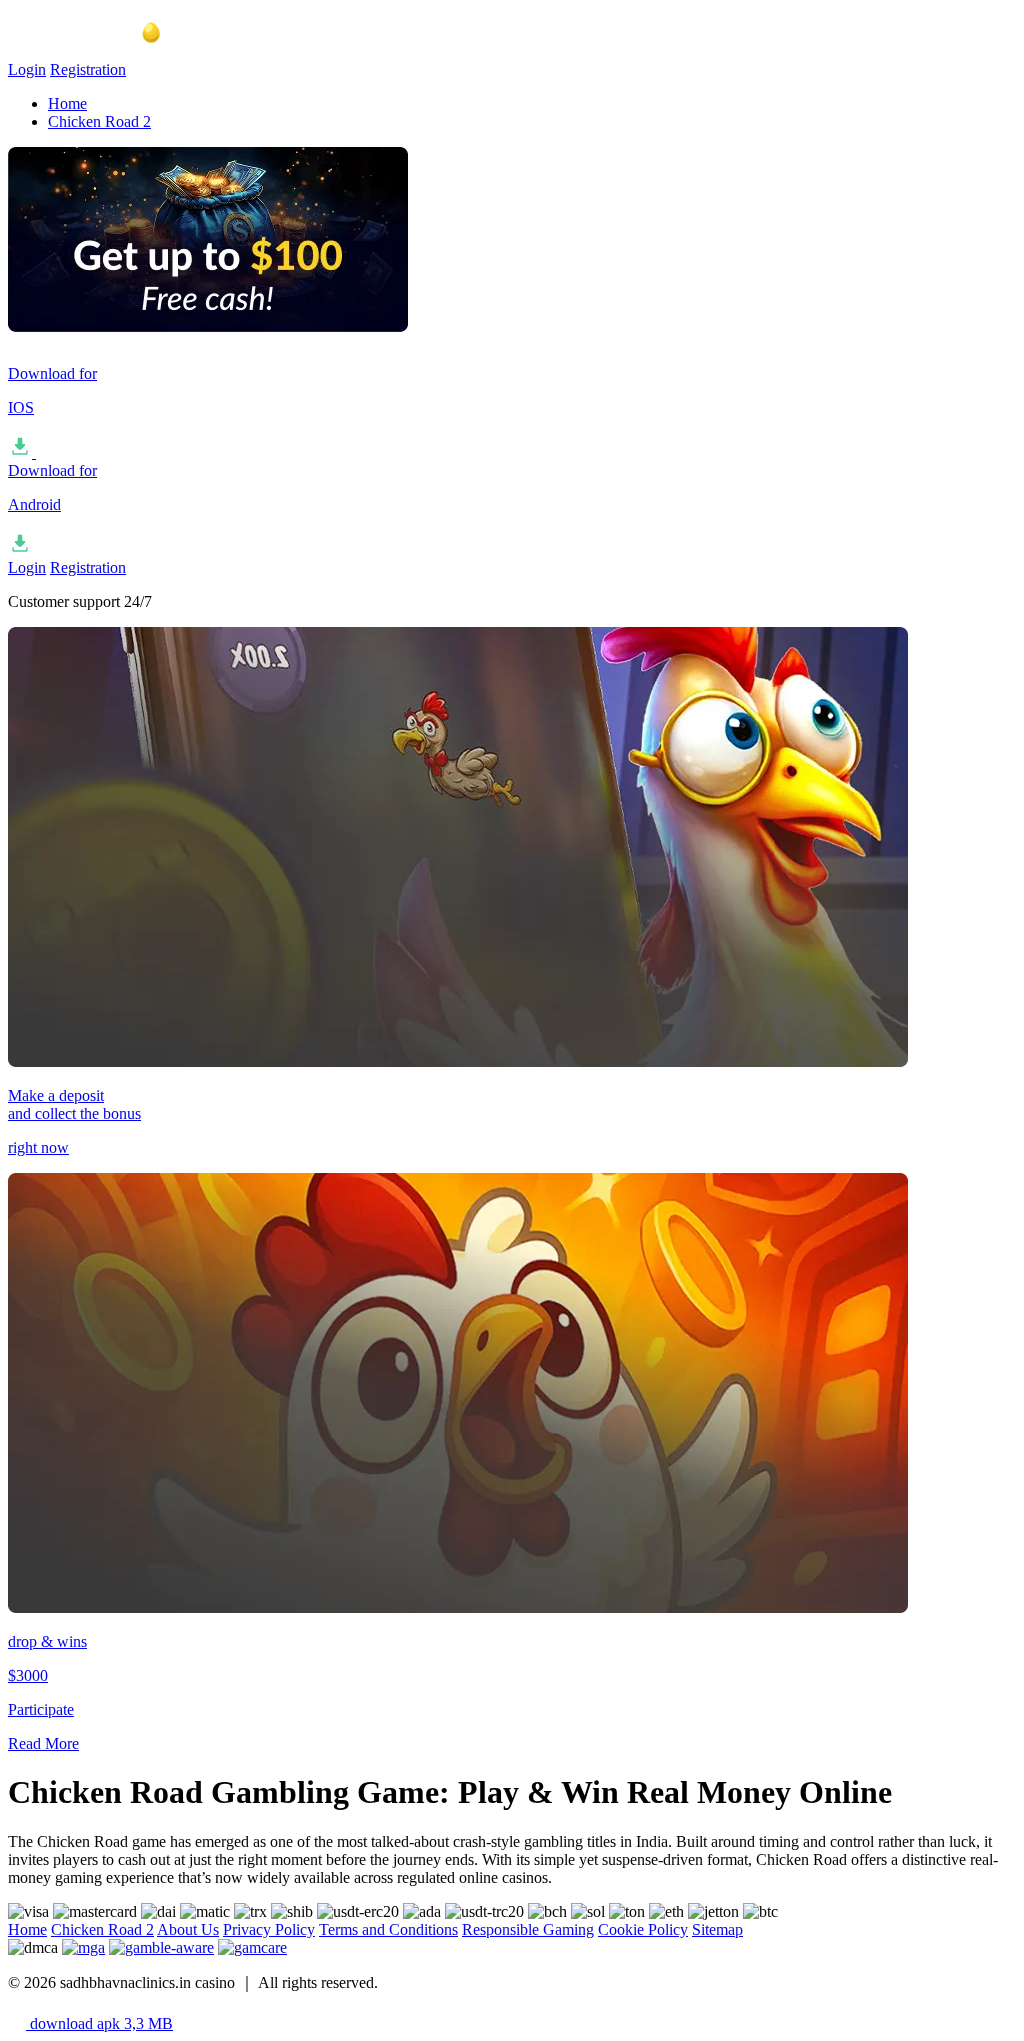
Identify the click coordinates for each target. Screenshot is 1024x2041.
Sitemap (717, 1929)
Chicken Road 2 (99, 121)
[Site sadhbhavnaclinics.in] (108, 51)
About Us (188, 1929)
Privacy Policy (269, 1929)
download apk (99, 2023)
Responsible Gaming (528, 1929)
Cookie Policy (643, 1929)
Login (27, 69)
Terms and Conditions (388, 1929)
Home (67, 103)
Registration (88, 69)
